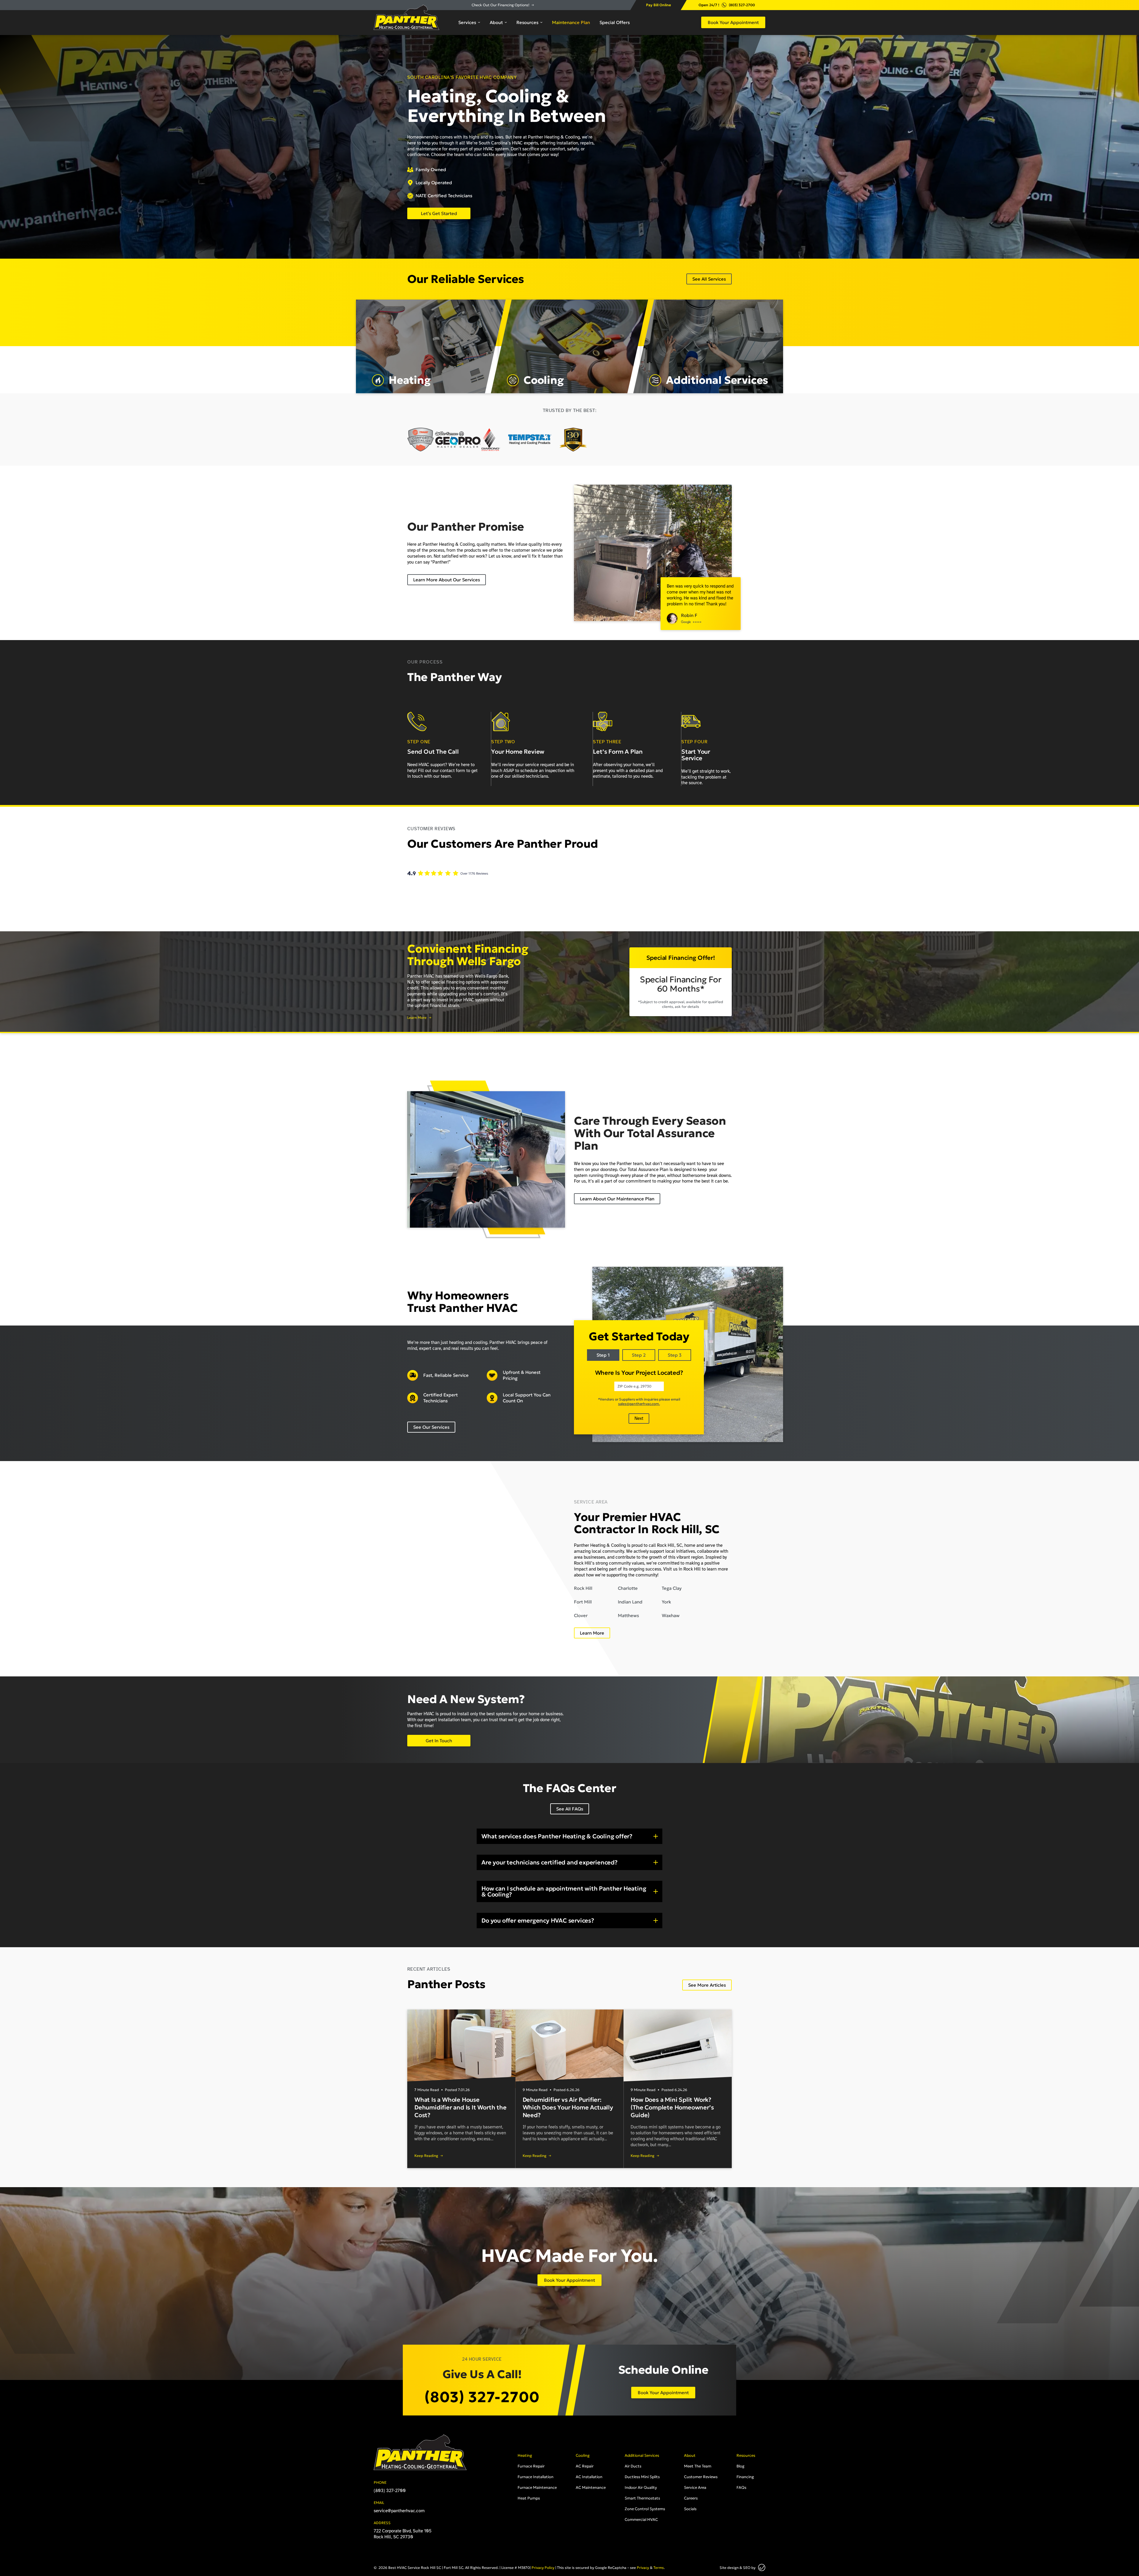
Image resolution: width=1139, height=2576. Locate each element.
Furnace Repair (531, 2466)
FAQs (741, 2487)
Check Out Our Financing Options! (501, 5)
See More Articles (707, 1985)
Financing (745, 2477)
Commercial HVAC (641, 2519)
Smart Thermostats (642, 2498)
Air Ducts (633, 2466)
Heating (525, 2455)
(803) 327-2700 (742, 5)
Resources (527, 22)
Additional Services (642, 2455)
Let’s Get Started (439, 213)
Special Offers (615, 22)
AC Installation (589, 2477)
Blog (740, 2466)
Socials (690, 2509)
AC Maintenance (591, 2487)
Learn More (417, 1018)
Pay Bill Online (658, 5)
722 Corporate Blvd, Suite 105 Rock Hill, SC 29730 (403, 2534)
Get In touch (439, 1741)
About (496, 22)
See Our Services (431, 1427)
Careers (691, 2498)
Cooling (583, 2455)
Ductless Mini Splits (642, 2477)
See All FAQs (570, 1809)
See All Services (709, 279)
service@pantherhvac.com (399, 2511)
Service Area (695, 2487)
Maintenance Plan (571, 22)
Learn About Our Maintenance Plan (617, 1199)
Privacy (643, 2568)
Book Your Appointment (733, 22)
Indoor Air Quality (641, 2487)
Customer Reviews (701, 2477)
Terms (659, 2568)
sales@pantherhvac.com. (639, 1404)
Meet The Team (698, 2466)
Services (467, 22)
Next (639, 1418)
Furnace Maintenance (537, 2487)
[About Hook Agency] (762, 2568)
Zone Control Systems (645, 2509)
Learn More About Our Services (447, 580)
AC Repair (585, 2466)
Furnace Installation (536, 2477)
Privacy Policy (543, 2568)
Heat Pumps (529, 2498)
